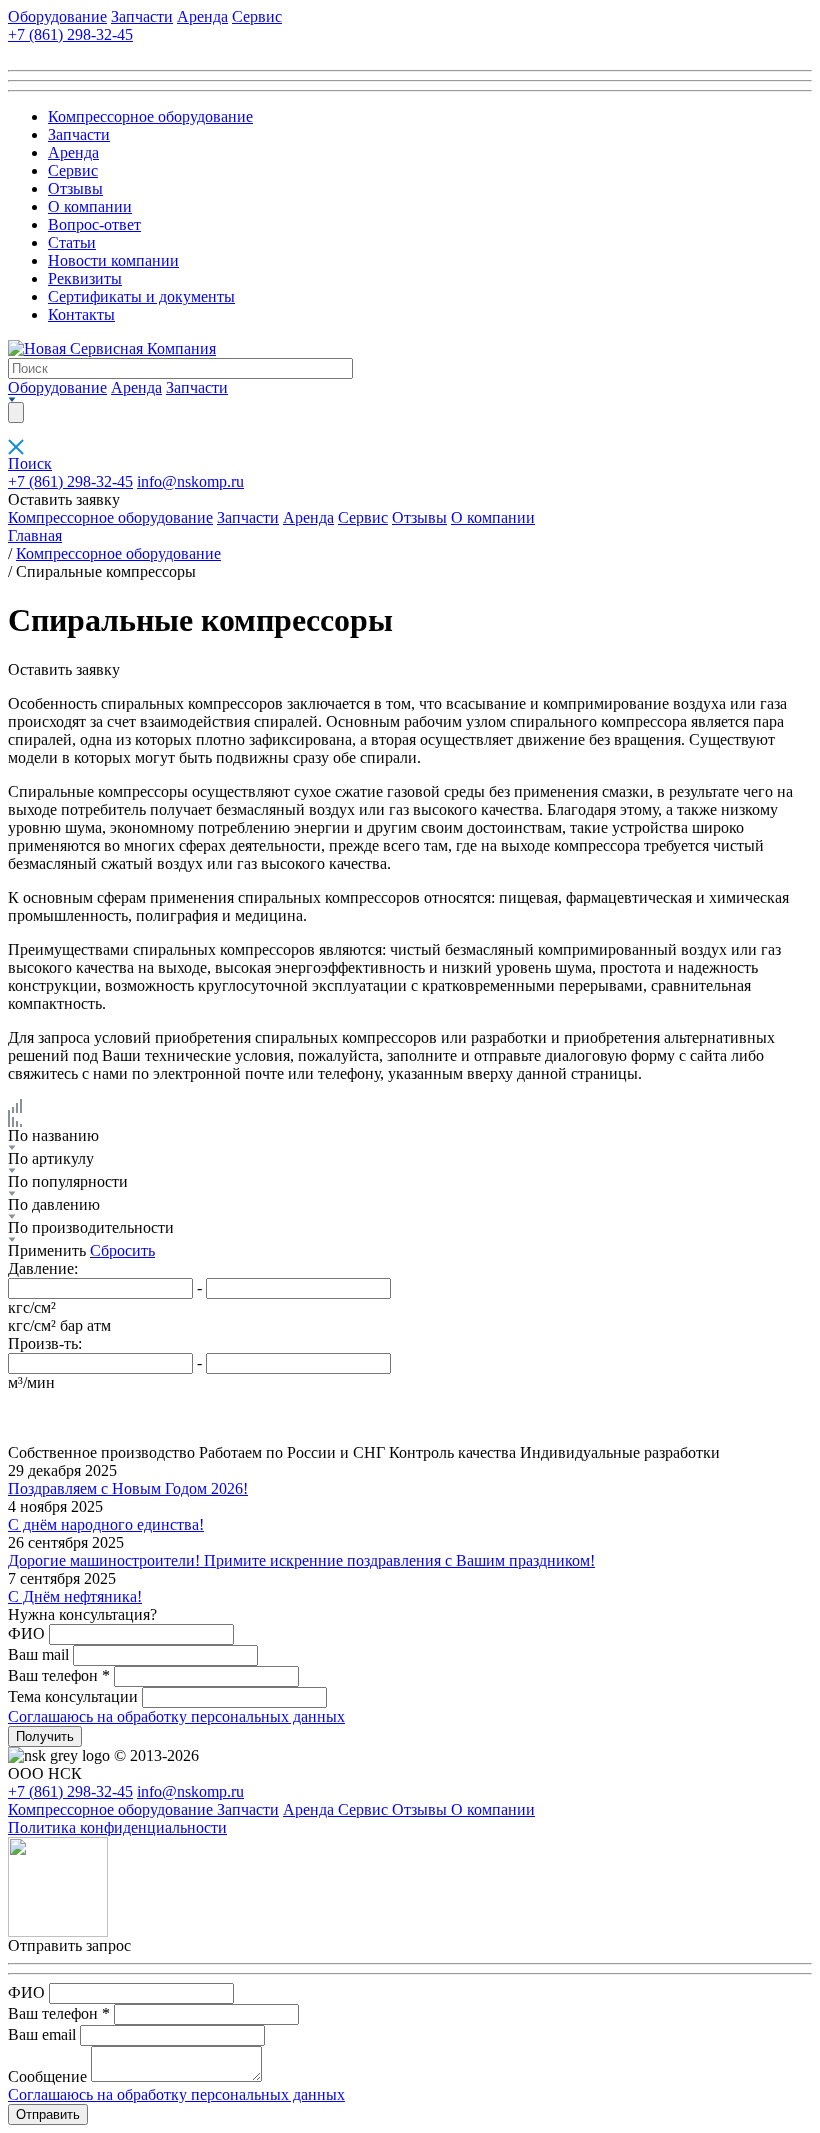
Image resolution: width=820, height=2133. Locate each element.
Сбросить (122, 1250)
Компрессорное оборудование (150, 116)
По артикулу (51, 1158)
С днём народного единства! (106, 1524)
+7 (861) (70, 34)
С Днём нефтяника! (75, 1596)
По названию (53, 1135)
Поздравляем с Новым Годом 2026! (128, 1488)
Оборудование (57, 16)
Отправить (48, 2114)
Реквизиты (85, 278)
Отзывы (75, 188)
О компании (90, 206)
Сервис (257, 16)
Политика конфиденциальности (117, 1827)
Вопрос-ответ (94, 224)
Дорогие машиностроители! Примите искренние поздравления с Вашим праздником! (301, 1560)
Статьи (72, 242)
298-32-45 (70, 481)
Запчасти (142, 16)
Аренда (202, 16)
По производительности (91, 1227)
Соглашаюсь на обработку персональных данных (176, 1716)
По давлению (54, 1204)
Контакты (81, 314)
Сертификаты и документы (141, 296)
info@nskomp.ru (190, 481)
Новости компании (113, 260)
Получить (45, 1736)
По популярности (68, 1181)
